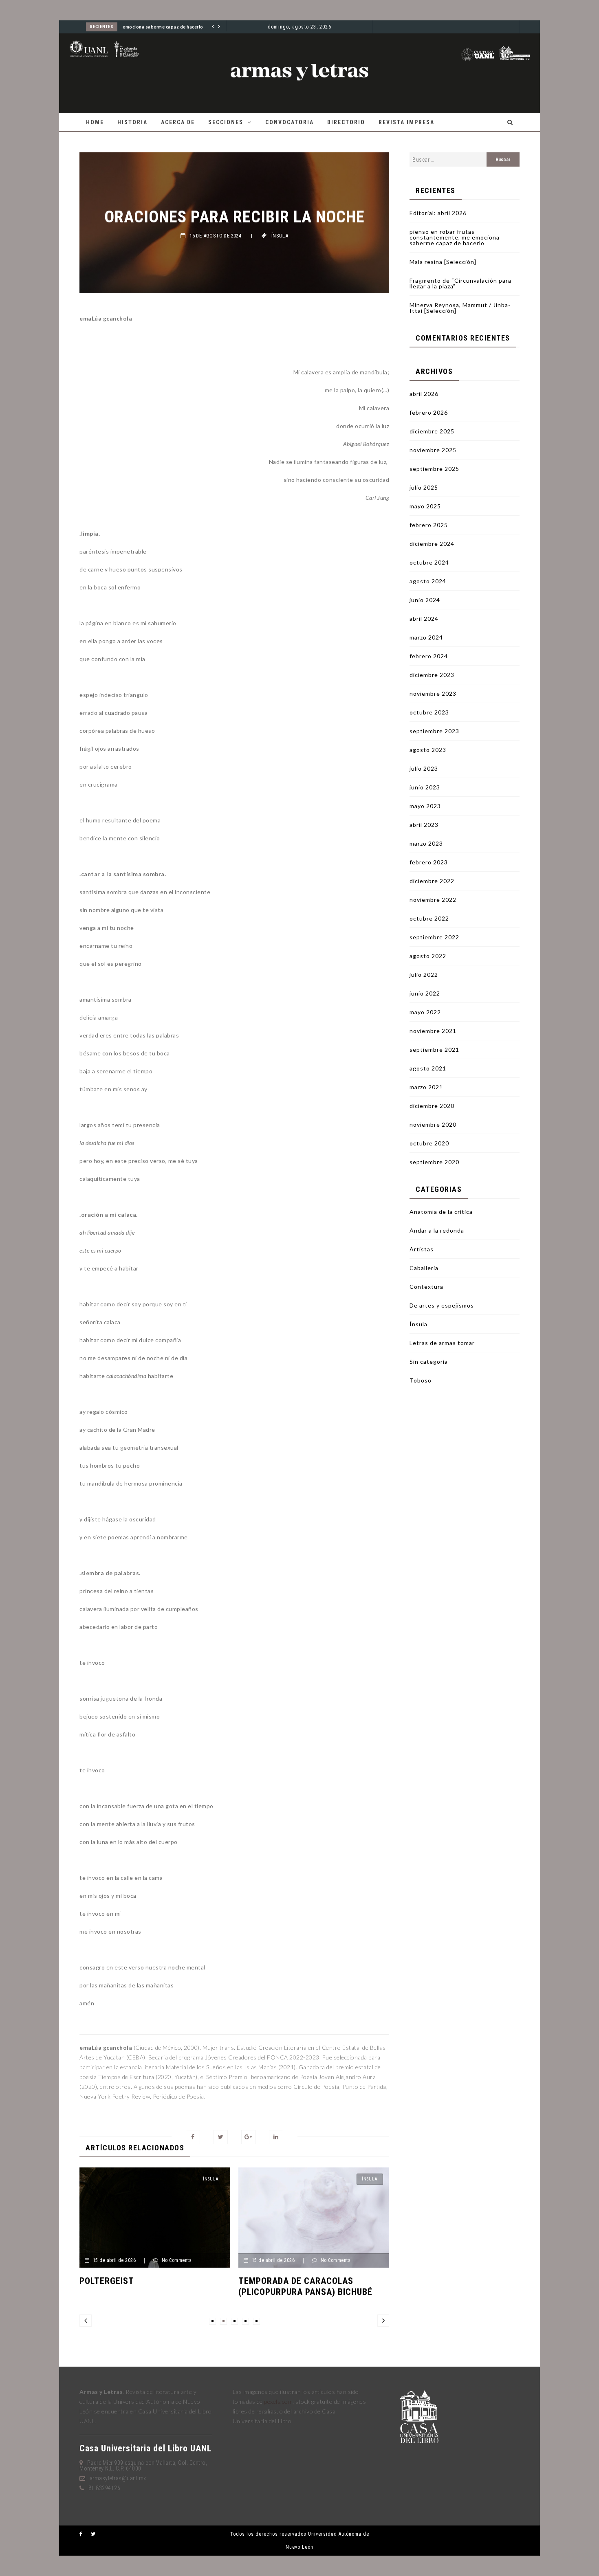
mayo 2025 (425, 506)
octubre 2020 (429, 1143)
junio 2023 (425, 787)
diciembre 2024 (432, 544)
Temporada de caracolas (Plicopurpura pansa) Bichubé (205, 2286)
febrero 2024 (429, 656)
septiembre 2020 (434, 1162)
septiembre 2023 (434, 731)
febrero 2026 (429, 412)
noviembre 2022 (433, 900)
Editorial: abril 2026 (438, 213)
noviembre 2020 (433, 1124)
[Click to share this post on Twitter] (221, 2137)
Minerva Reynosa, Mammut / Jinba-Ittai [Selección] (460, 308)
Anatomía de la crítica (441, 1212)
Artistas (422, 1249)
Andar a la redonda (437, 1230)
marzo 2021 (426, 1087)
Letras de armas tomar (442, 1343)
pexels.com (278, 2401)
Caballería (424, 1268)
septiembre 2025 (434, 469)
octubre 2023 (429, 712)
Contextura (426, 1287)
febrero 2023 (429, 862)
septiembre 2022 (434, 937)
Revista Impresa (406, 122)
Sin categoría (429, 1362)
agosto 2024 (428, 581)
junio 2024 (425, 600)
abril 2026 (424, 394)
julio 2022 (424, 975)
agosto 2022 (428, 956)
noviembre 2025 (433, 450)
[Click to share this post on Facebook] (193, 2137)
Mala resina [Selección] (443, 262)
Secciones (226, 122)
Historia (132, 122)
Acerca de (178, 122)
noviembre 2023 (433, 693)
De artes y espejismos (442, 1305)
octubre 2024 (429, 562)
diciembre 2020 (432, 1106)
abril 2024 (424, 619)
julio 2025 (424, 487)
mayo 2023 (425, 806)
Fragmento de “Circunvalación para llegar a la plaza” (460, 283)
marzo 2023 (426, 843)
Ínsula (280, 236)
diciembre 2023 (432, 675)
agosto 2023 (428, 750)
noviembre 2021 (433, 1031)
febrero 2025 (429, 525)
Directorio (346, 122)
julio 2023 (424, 768)
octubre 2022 (429, 918)
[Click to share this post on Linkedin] (276, 2137)
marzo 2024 (426, 637)
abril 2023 (424, 825)
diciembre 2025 (432, 431)
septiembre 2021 (434, 1050)
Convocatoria (290, 122)
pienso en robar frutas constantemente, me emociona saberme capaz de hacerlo (455, 237)
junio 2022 (425, 993)
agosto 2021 (428, 1068)
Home (95, 122)
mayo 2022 (425, 1012)
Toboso (421, 1380)
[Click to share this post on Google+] (248, 2137)
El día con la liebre (340, 2281)
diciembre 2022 (432, 881)
